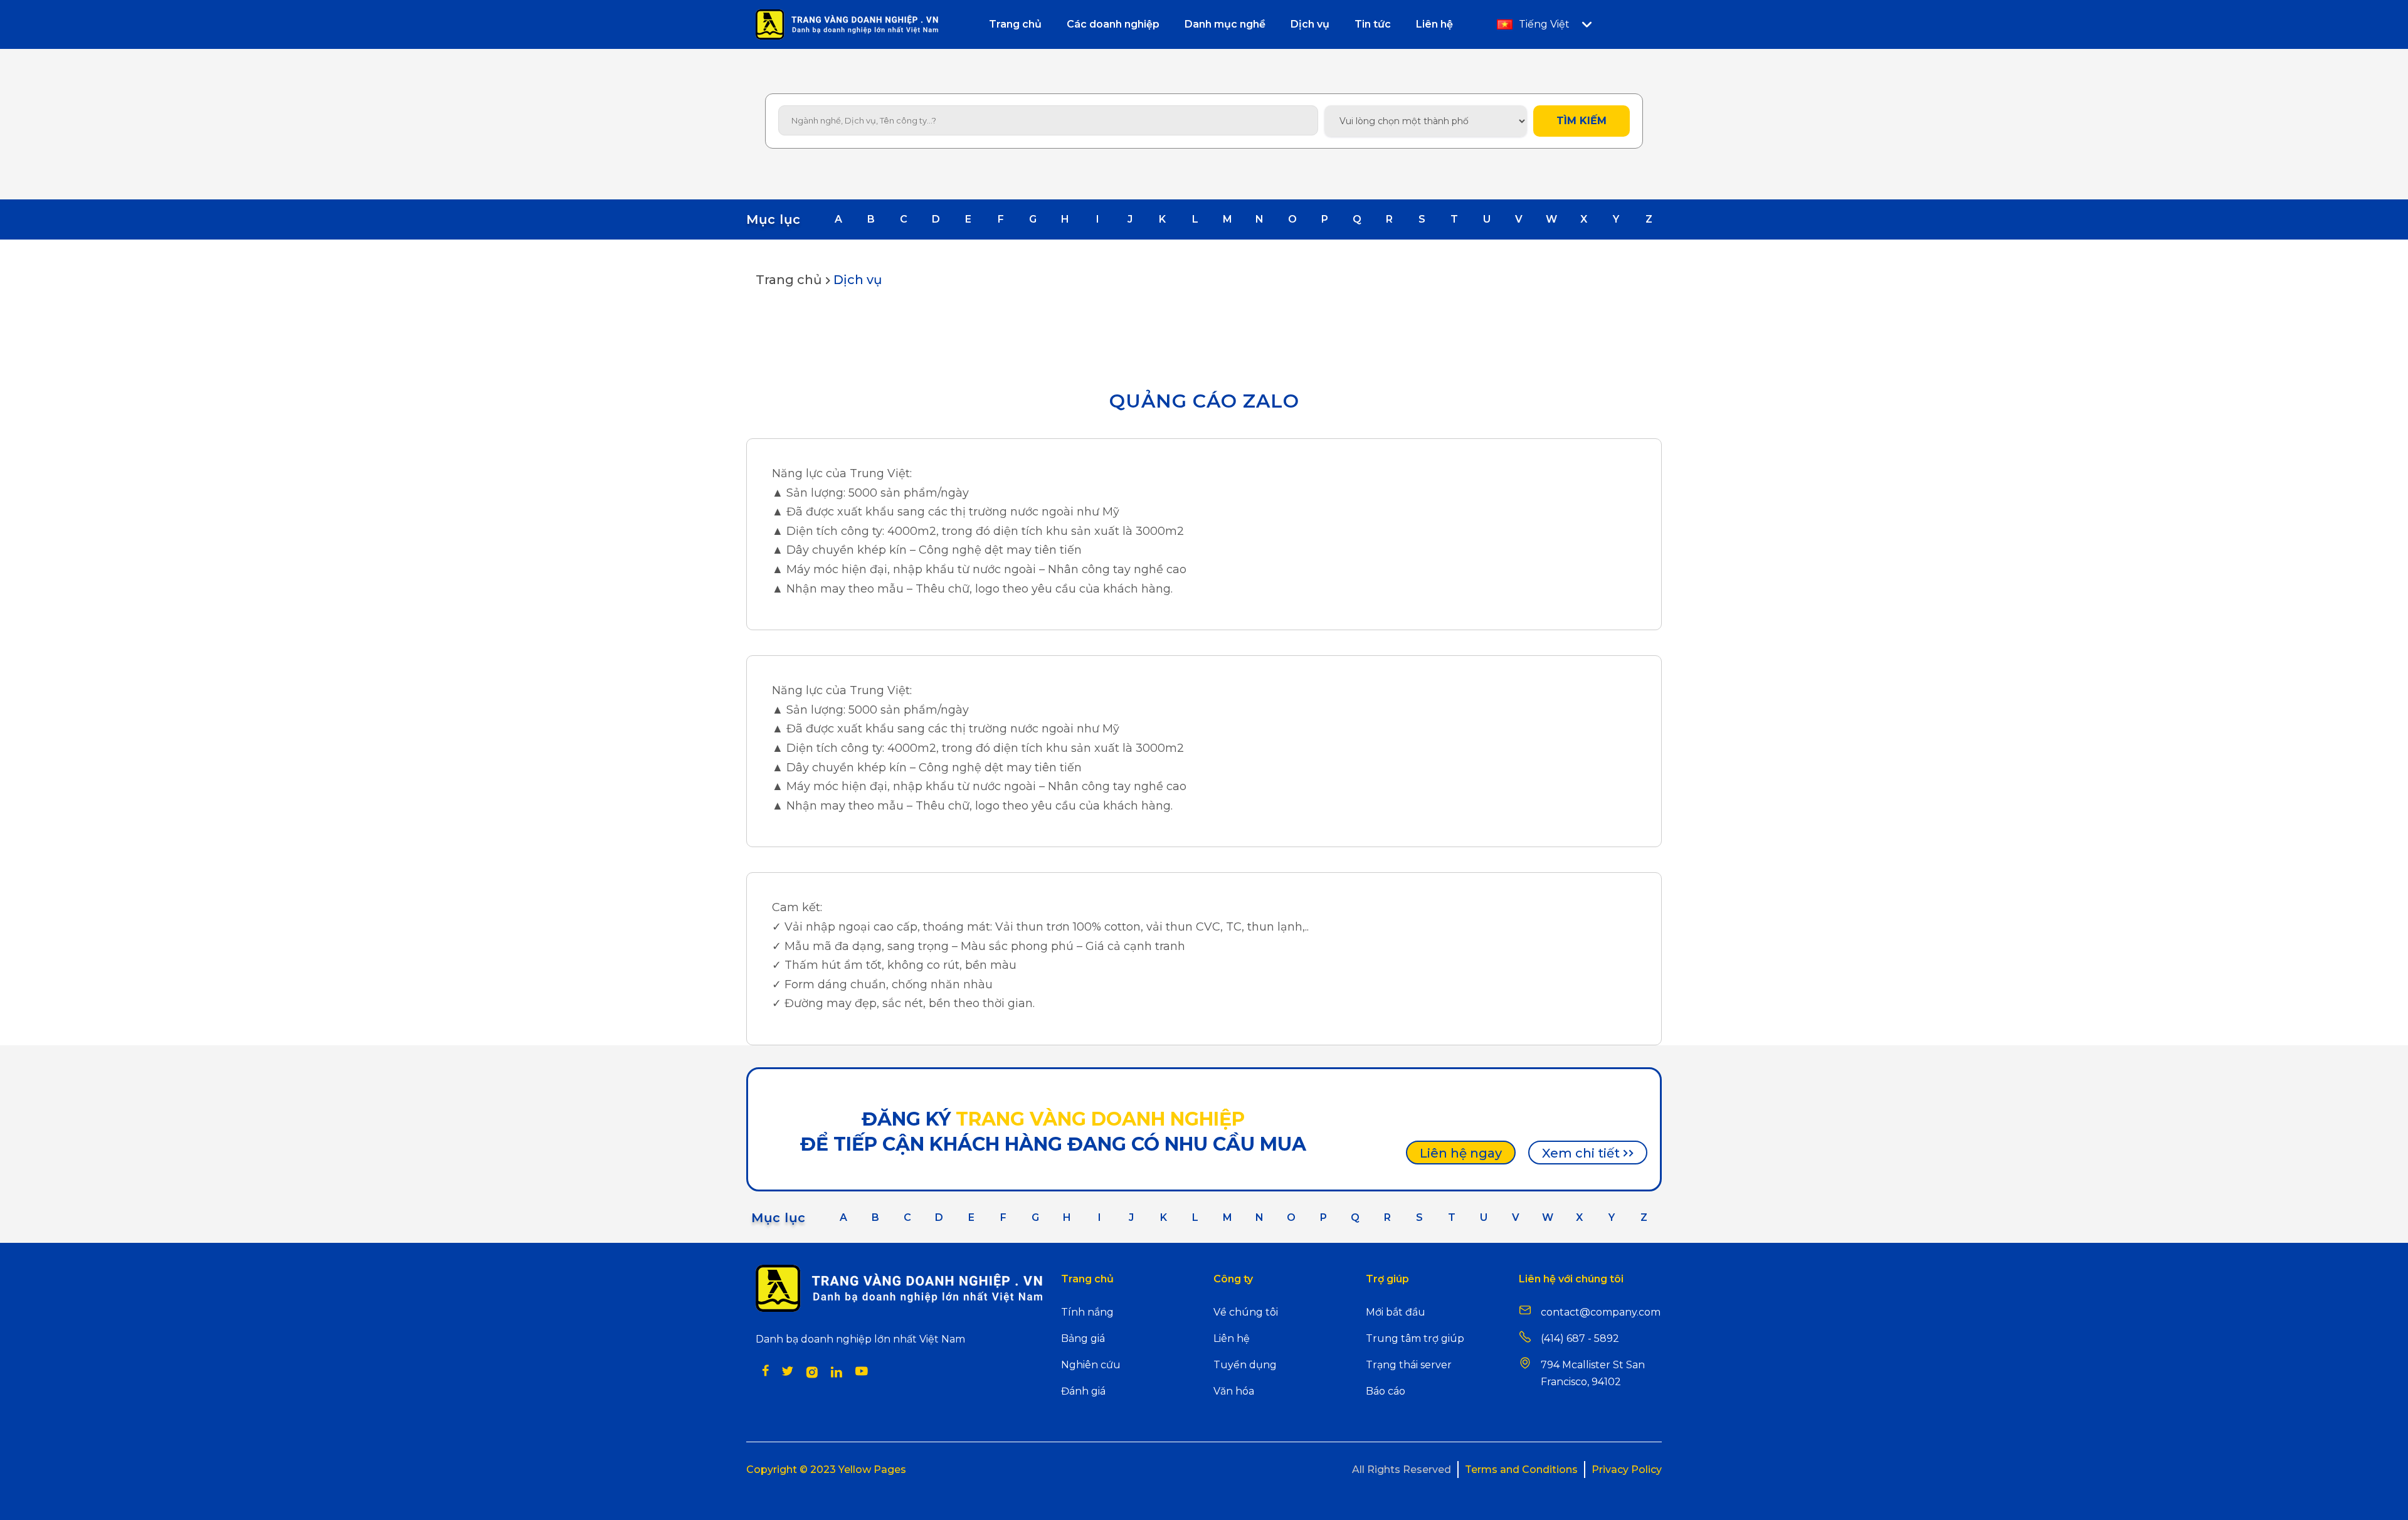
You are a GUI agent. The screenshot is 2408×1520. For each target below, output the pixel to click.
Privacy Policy (1627, 1470)
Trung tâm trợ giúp (1415, 1338)
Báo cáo (1386, 1391)
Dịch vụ (858, 280)
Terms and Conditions (1521, 1470)
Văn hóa (1234, 1391)
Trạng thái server (1409, 1365)
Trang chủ (789, 280)
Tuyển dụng (1245, 1365)
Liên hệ (1232, 1338)
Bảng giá (1083, 1338)
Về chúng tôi (1246, 1312)
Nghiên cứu (1091, 1365)
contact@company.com (1601, 1312)
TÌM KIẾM (1582, 121)
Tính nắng (1087, 1312)
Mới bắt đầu (1396, 1312)
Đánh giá (1083, 1391)
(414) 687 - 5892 (1580, 1338)
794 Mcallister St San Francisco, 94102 (1593, 1373)
